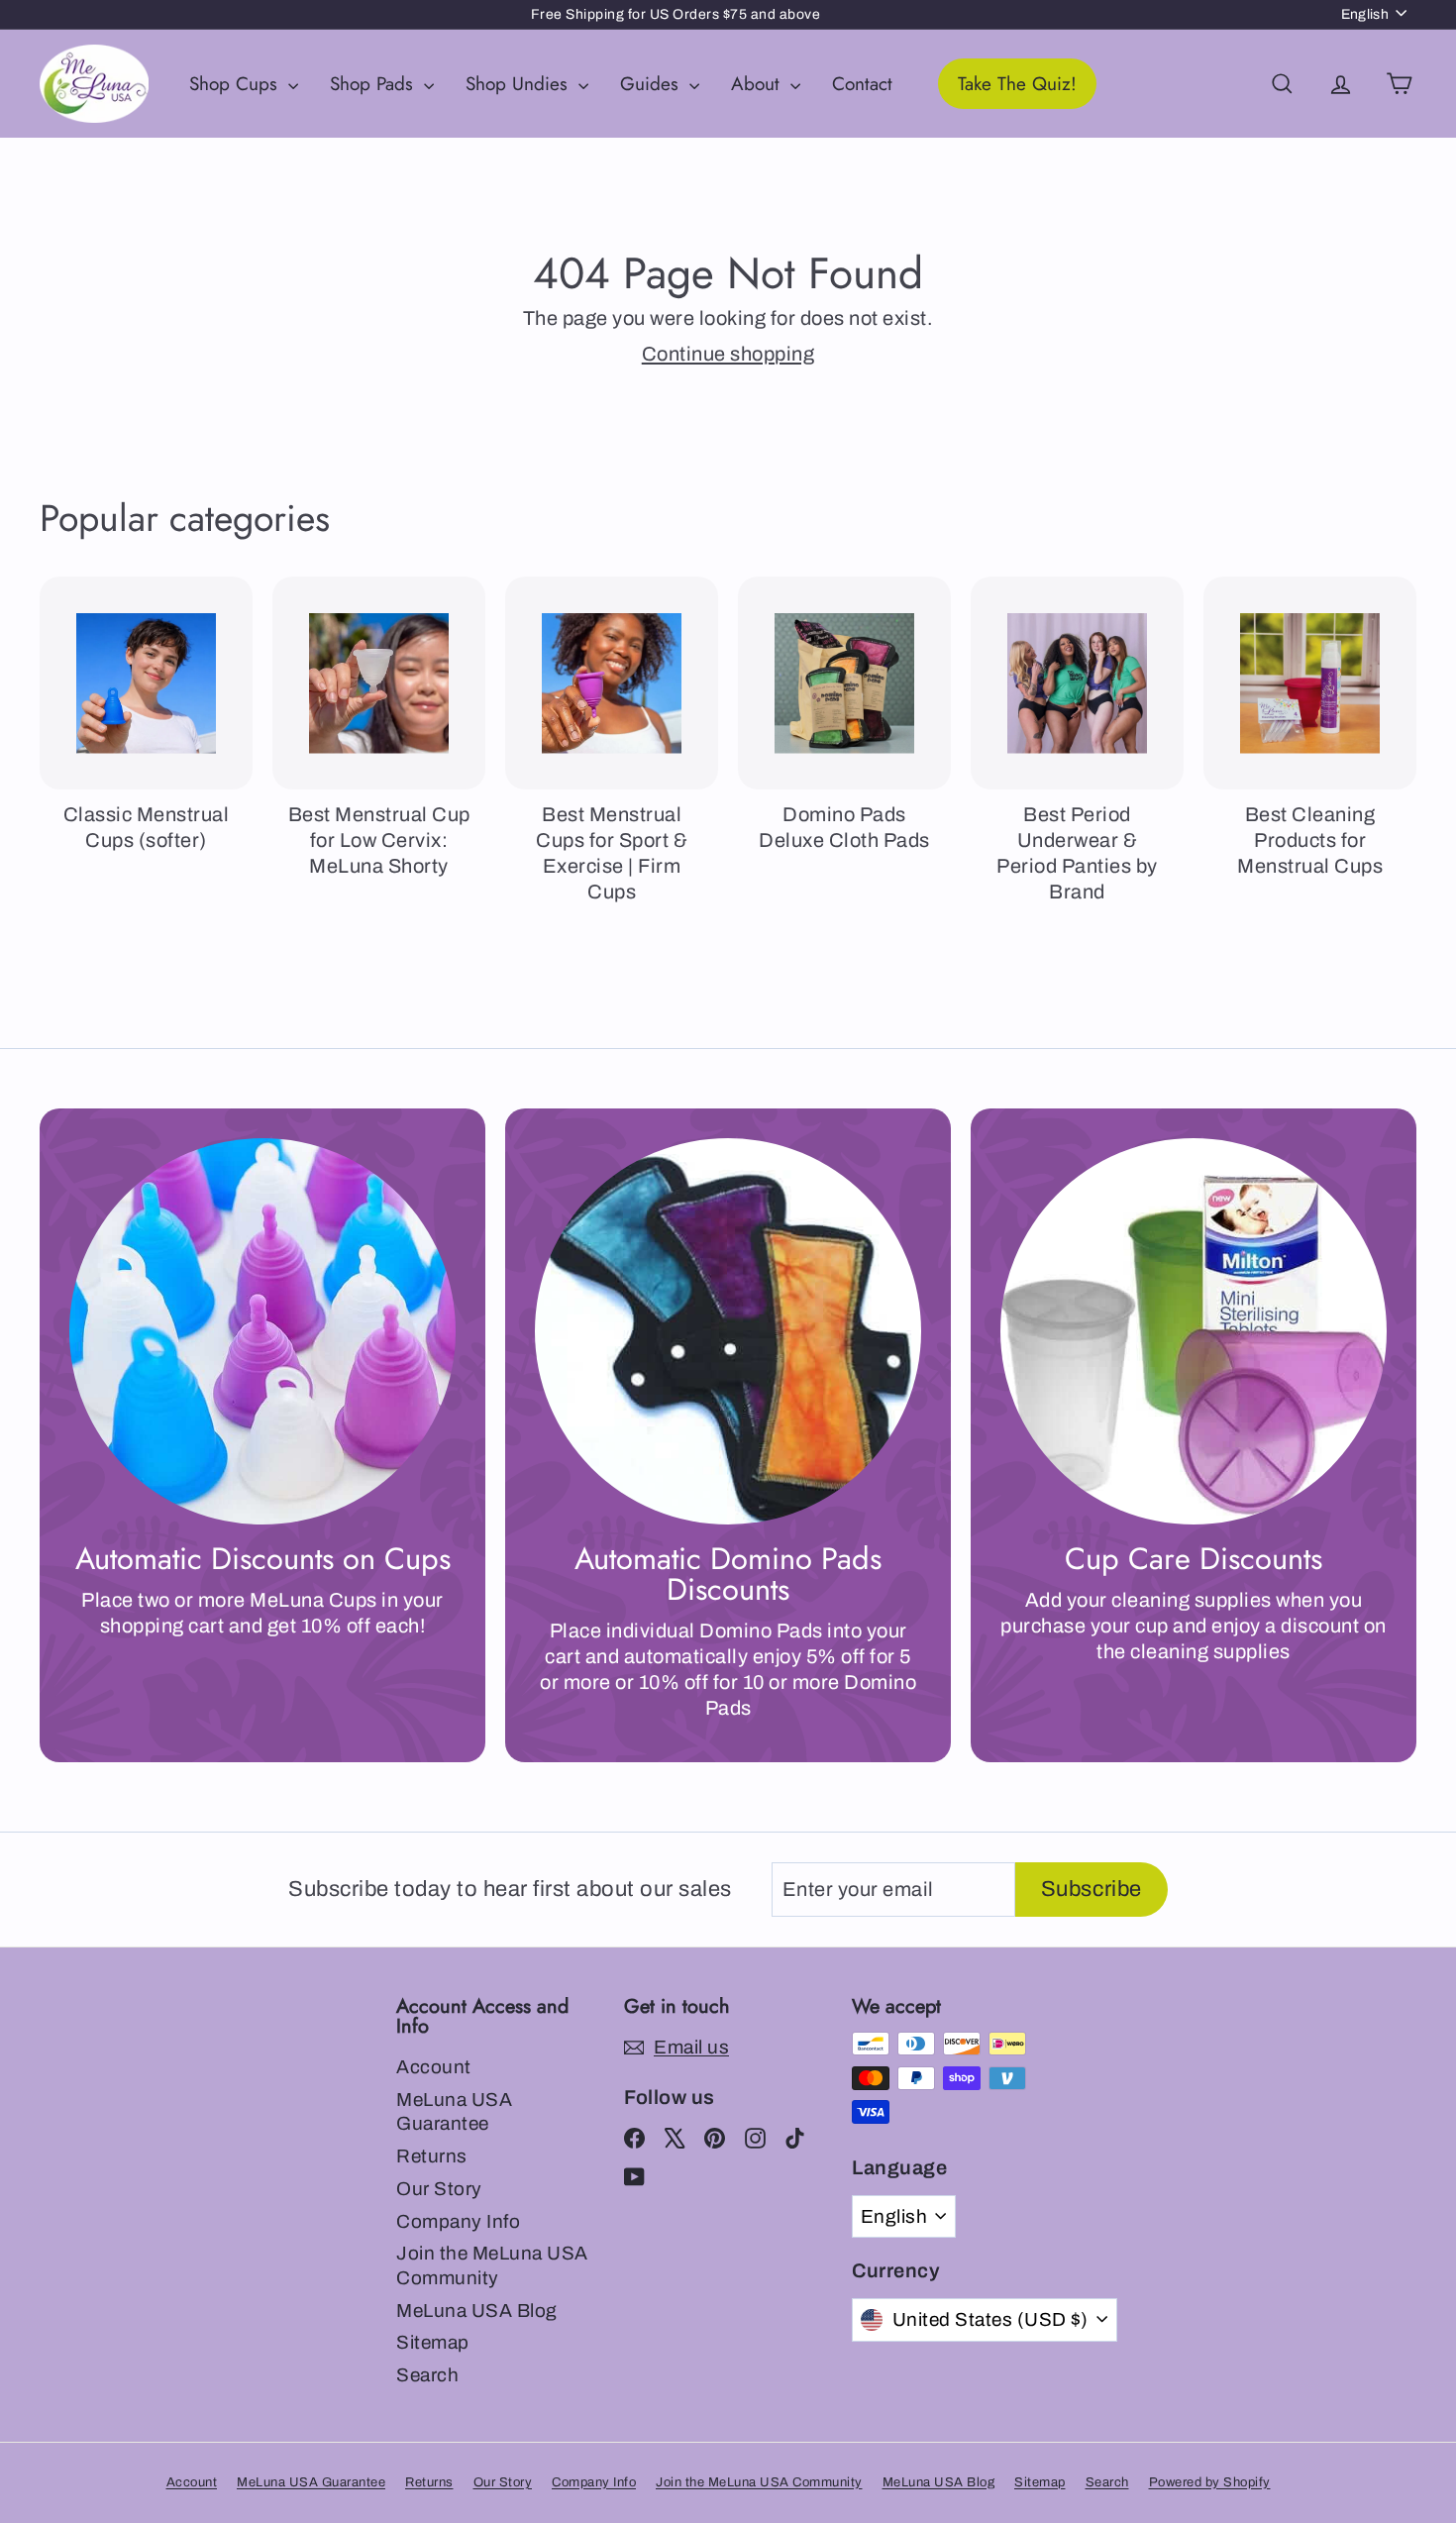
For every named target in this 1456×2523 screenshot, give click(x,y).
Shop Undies (520, 84)
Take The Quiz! (1017, 84)
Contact (862, 84)
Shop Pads (374, 84)
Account (434, 2067)
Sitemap (433, 2342)
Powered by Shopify (1210, 2482)
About (758, 84)
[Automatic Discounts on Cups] (262, 1331)
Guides (652, 84)
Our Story (439, 2189)
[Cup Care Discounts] (1194, 1331)
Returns (432, 2156)
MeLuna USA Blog (477, 2311)
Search (427, 2375)
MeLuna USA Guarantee (454, 2112)
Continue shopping (728, 354)
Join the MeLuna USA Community (492, 2265)
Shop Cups (236, 84)
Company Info (458, 2221)
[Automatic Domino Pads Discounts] (728, 1331)
